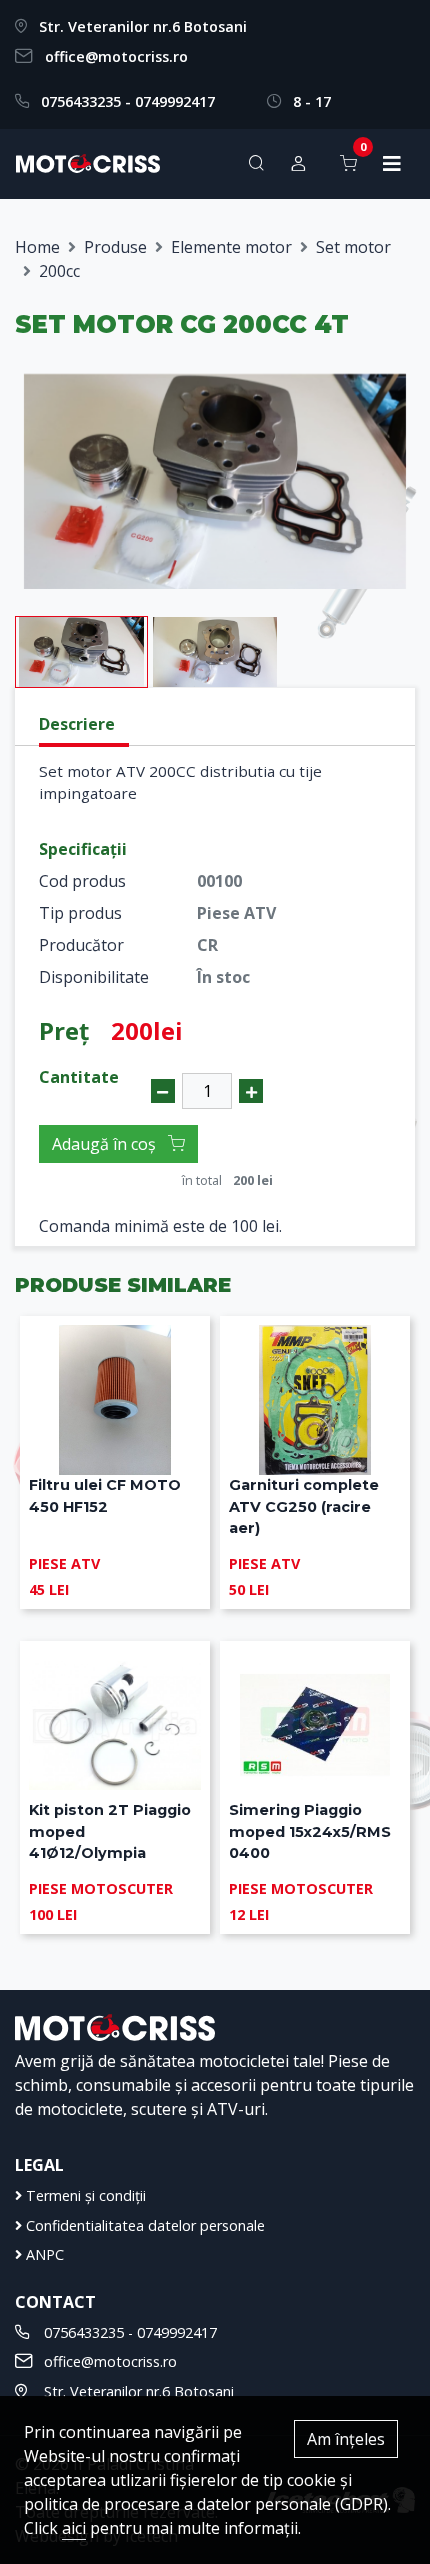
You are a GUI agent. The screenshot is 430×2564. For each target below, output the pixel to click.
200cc (59, 271)
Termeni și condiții (84, 2195)
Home (37, 247)
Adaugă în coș (106, 1144)
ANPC (43, 2254)
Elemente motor (231, 247)
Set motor (353, 247)
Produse (115, 247)
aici (74, 2528)
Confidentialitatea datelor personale (143, 2225)
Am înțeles (346, 2439)
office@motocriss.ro (116, 56)
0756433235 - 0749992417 (128, 101)
